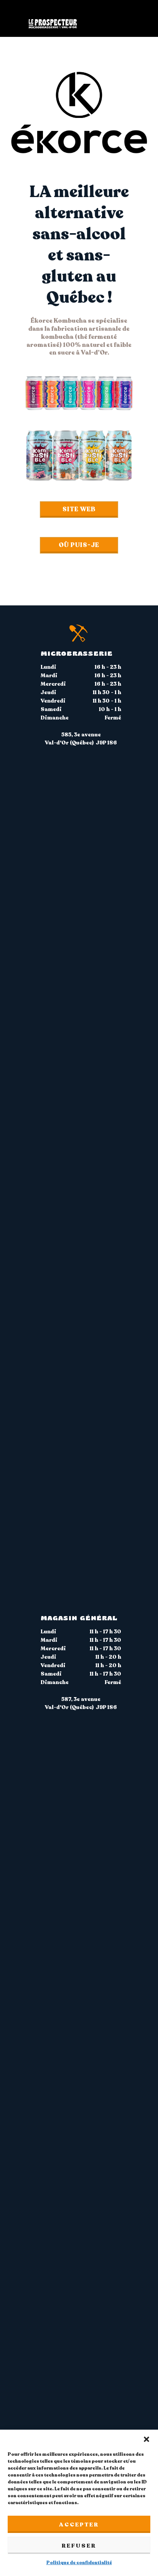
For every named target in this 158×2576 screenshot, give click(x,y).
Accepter (79, 2525)
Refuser (79, 2546)
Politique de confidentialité (79, 2563)
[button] (146, 2439)
